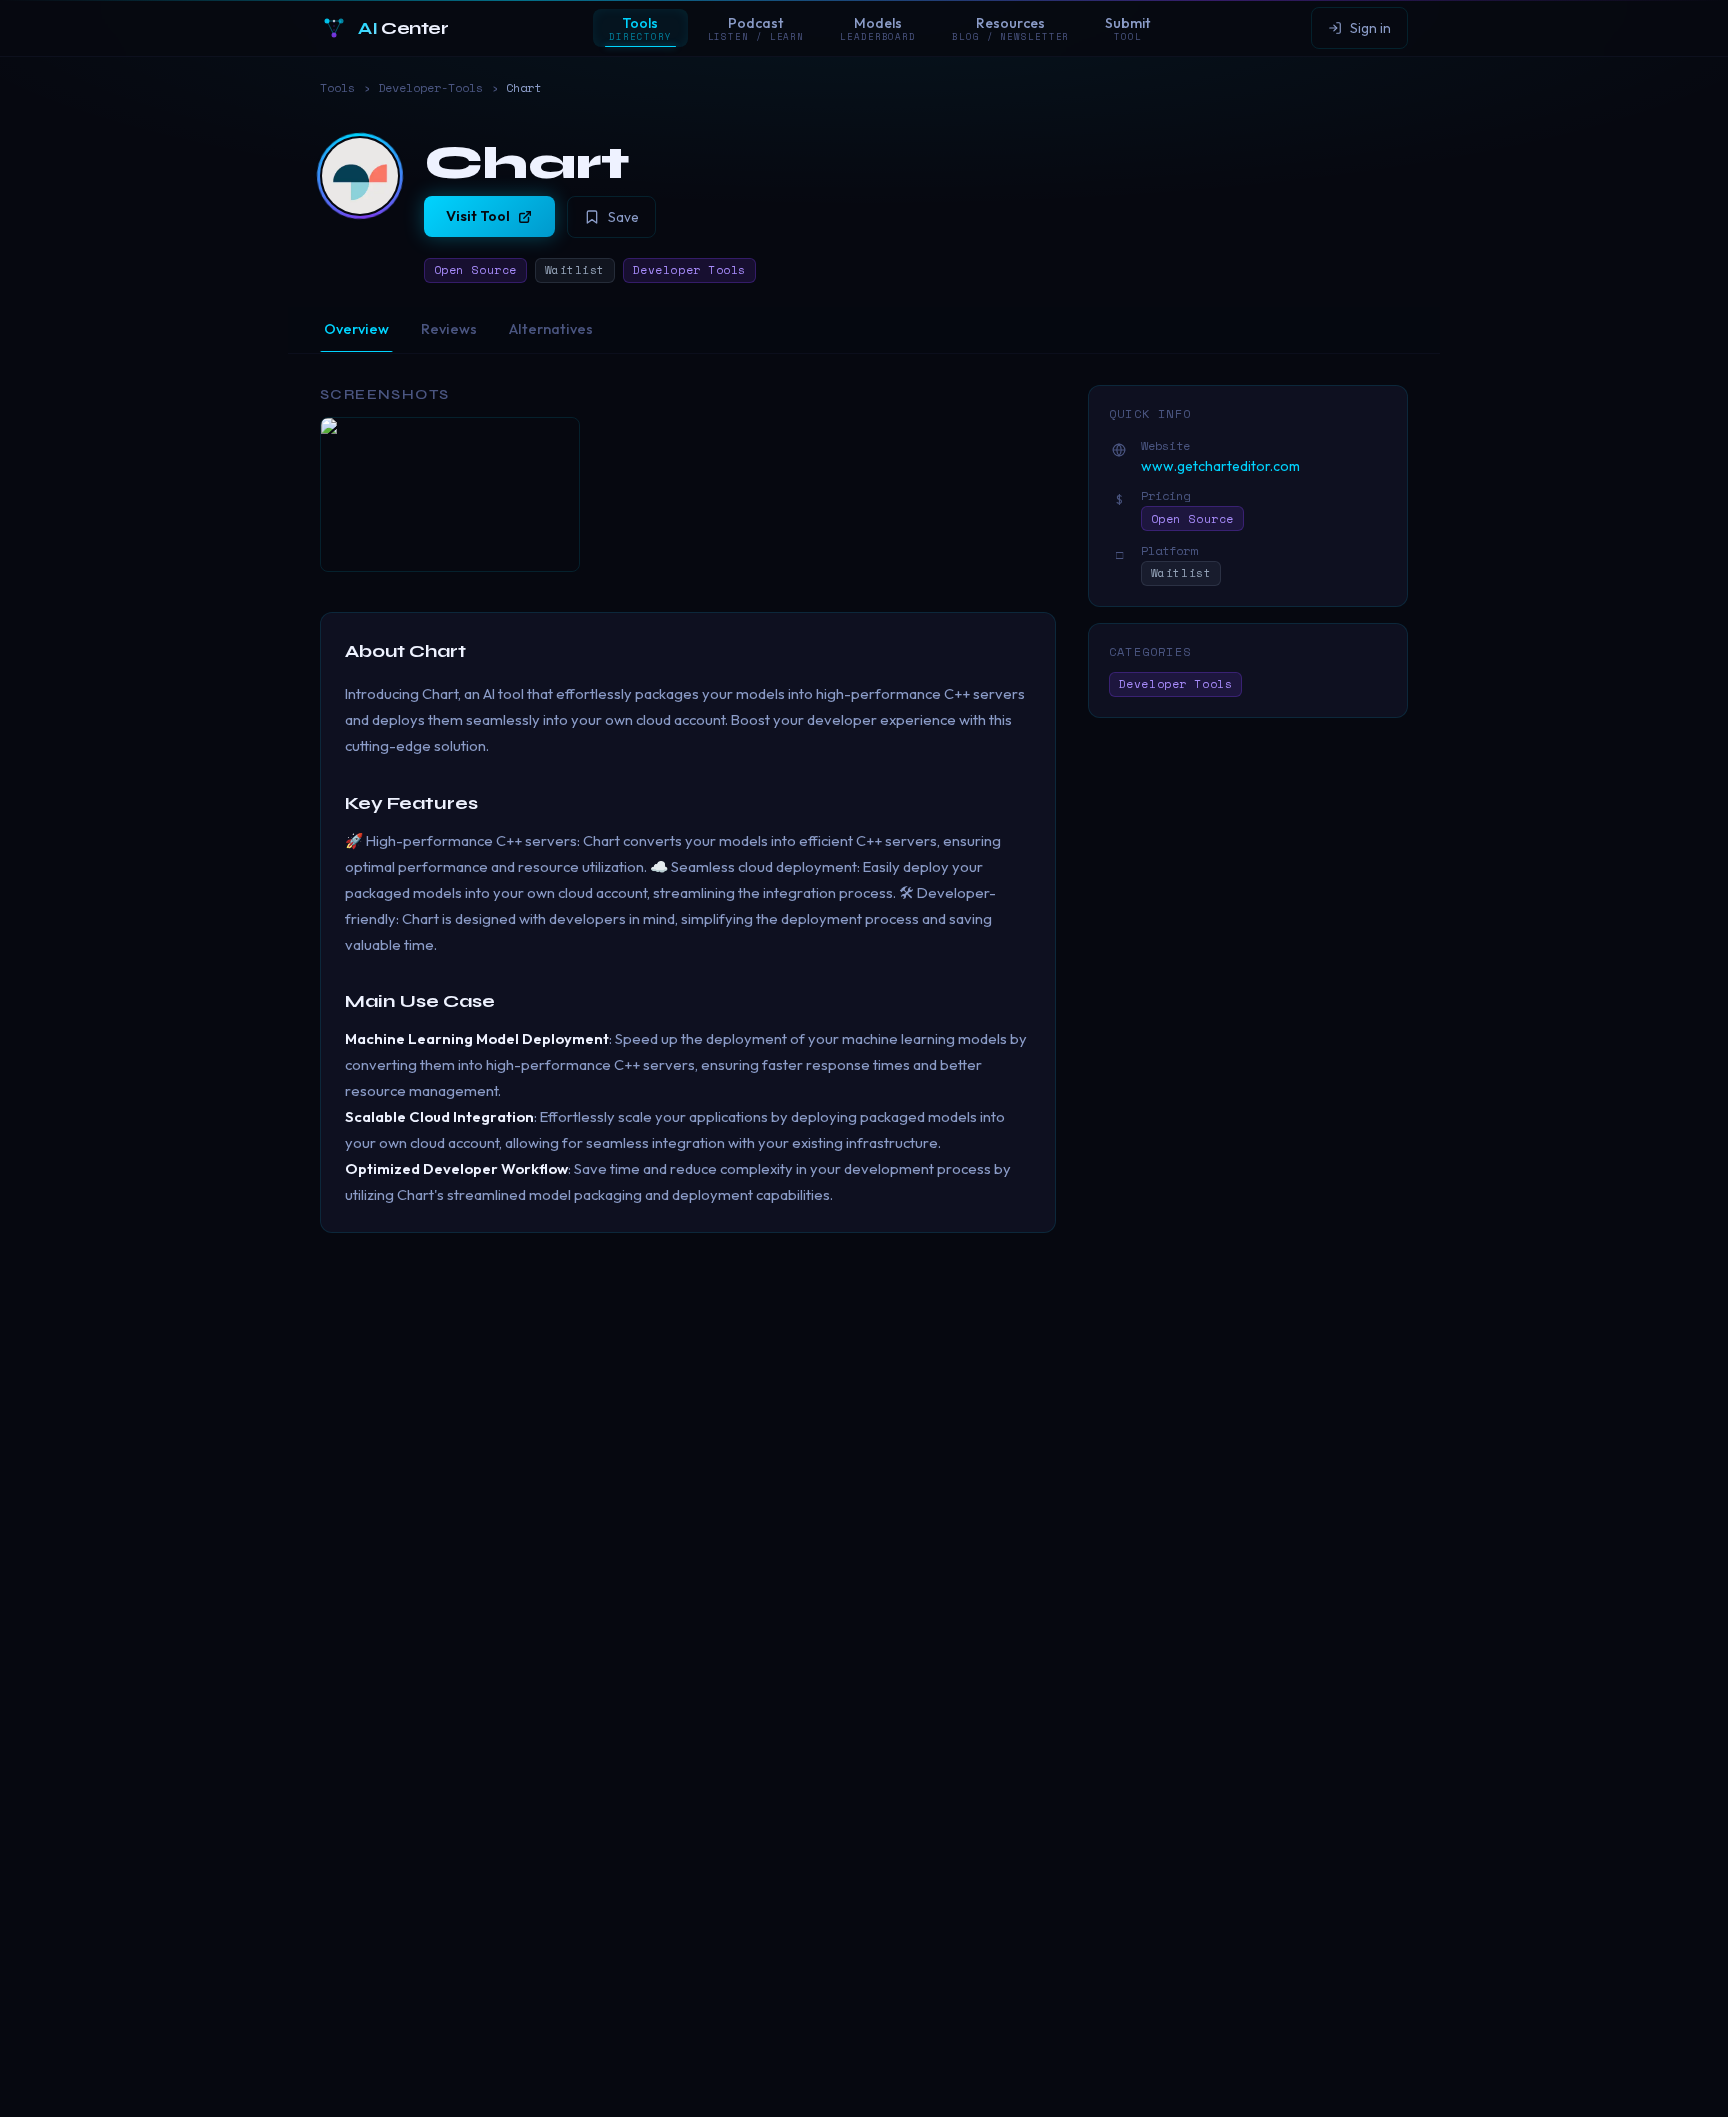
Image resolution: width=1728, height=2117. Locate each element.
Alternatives (551, 329)
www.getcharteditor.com (1220, 466)
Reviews (449, 329)
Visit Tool (478, 216)
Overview (356, 329)
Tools (337, 88)
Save (623, 217)
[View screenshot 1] (450, 494)
